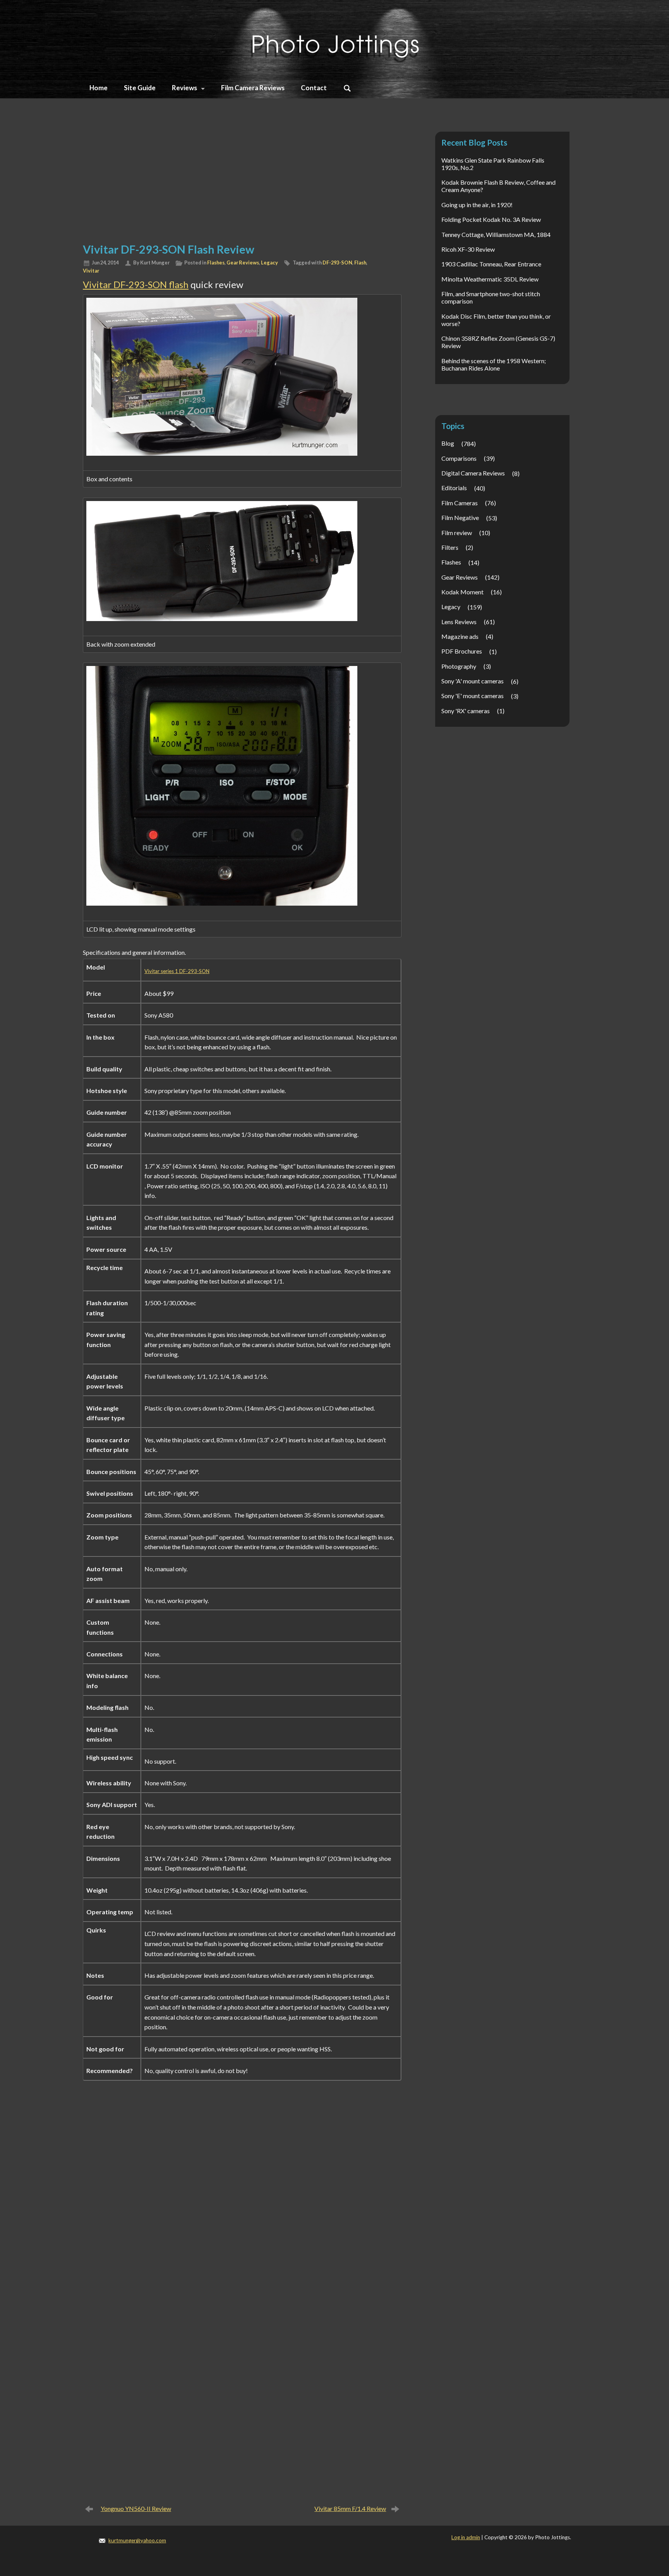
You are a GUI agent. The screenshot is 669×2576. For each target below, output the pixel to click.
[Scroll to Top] (625, 2437)
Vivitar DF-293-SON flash (136, 284)
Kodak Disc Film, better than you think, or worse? (496, 320)
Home (99, 88)
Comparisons (459, 458)
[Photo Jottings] (334, 37)
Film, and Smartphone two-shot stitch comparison (491, 297)
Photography (459, 666)
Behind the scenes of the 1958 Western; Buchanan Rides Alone (494, 364)
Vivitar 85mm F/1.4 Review (350, 2508)
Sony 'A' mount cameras (473, 681)
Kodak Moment (462, 592)
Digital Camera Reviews (473, 473)
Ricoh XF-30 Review (468, 249)
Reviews (184, 88)
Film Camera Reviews (253, 88)
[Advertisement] (242, 179)
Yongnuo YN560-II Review (136, 2508)
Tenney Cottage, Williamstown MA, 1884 (496, 234)
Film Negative (460, 517)
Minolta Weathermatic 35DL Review (490, 279)
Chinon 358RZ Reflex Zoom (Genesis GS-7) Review (498, 342)
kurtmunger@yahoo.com (137, 2540)
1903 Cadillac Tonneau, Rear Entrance (491, 264)
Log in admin (466, 2537)
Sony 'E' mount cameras (473, 696)
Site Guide (140, 88)
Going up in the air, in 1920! (477, 205)
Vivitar (91, 271)
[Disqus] (242, 2200)
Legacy (269, 263)
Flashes (216, 263)
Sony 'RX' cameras (466, 711)
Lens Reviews (459, 622)
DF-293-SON (337, 263)
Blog (448, 443)
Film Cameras (460, 503)
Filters (450, 547)
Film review (457, 533)
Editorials (454, 488)
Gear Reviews (243, 263)
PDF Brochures (462, 651)
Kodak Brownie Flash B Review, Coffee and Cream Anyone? (498, 186)
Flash (360, 263)
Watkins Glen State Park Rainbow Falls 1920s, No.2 (493, 164)
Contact (314, 88)
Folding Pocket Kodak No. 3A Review (491, 219)
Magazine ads (460, 636)
